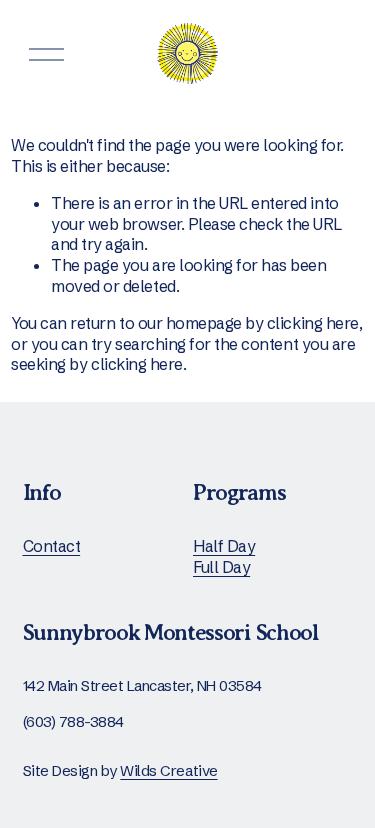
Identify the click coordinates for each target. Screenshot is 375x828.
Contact (52, 546)
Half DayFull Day (224, 556)
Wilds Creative (168, 770)
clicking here (313, 323)
